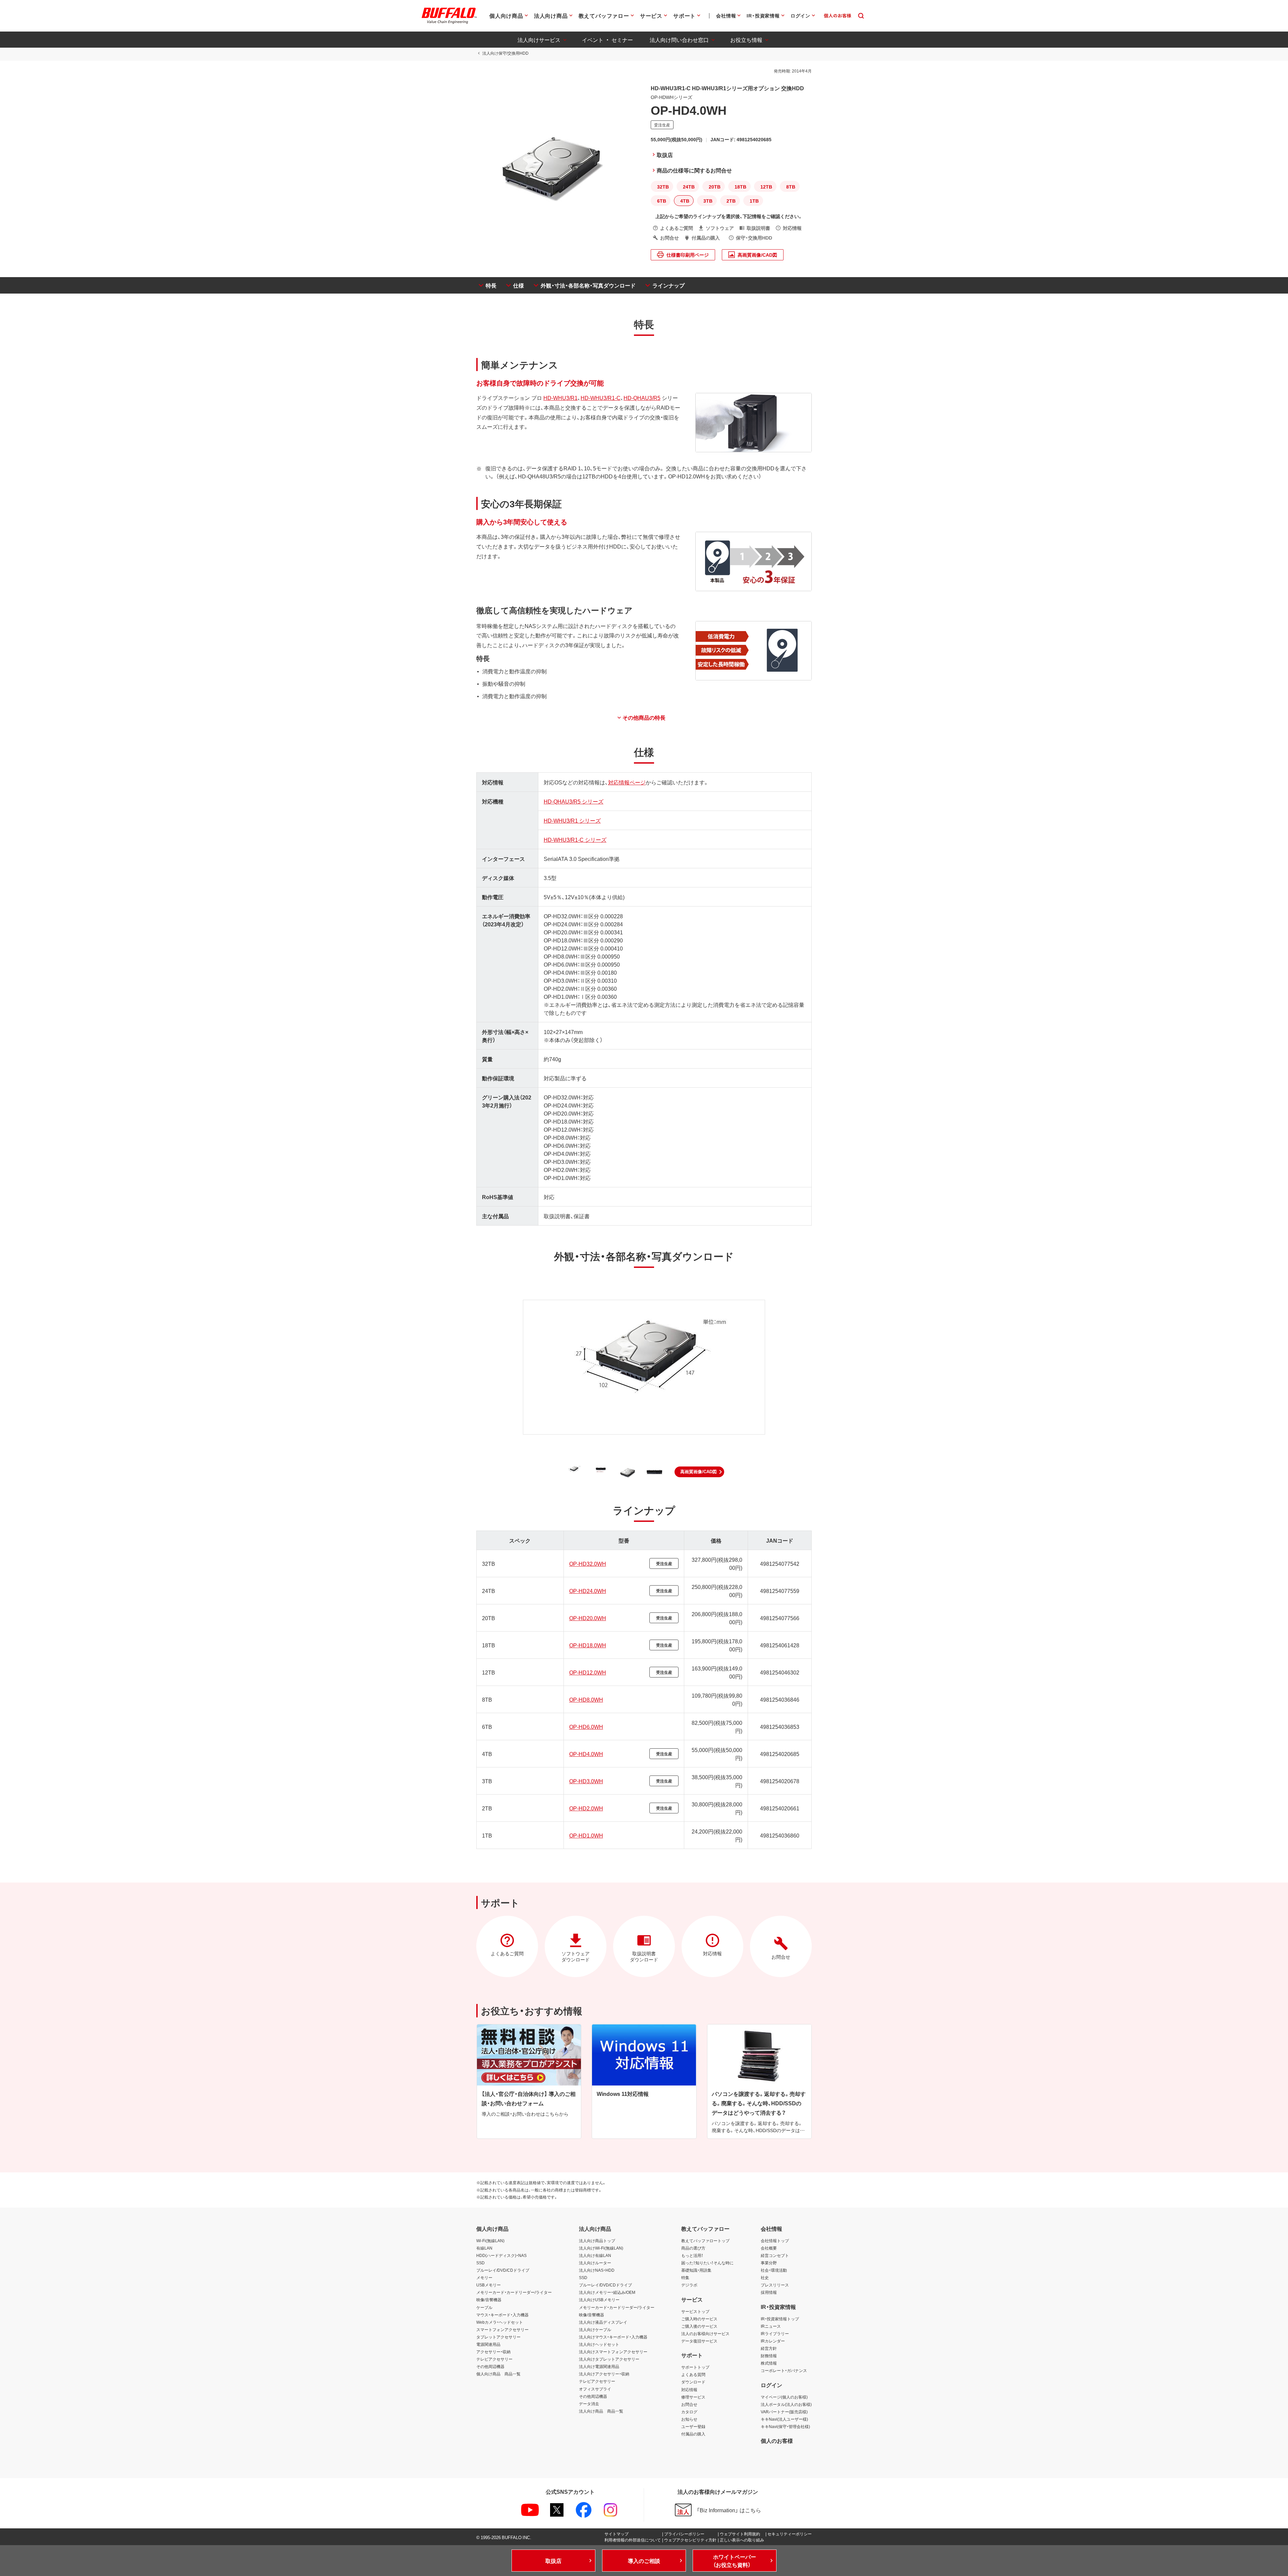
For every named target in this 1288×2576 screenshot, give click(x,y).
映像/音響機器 (489, 2300)
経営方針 (769, 2348)
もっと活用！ (692, 2255)
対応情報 (689, 2389)
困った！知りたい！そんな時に (707, 2263)
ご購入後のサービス (699, 2326)
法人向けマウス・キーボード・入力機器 (613, 2337)
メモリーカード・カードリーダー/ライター (514, 2292)
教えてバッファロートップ (705, 2240)
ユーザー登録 (693, 2426)
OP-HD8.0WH (586, 1699)
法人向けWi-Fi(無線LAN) (601, 2248)
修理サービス (693, 2397)
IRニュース (771, 2326)
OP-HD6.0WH (586, 1727)
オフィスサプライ (595, 2389)
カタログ (689, 2412)
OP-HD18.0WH (588, 1645)
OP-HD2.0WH (586, 1808)
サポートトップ (695, 2367)
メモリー (484, 2277)
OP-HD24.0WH (588, 1591)
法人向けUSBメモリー (599, 2300)
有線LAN (484, 2248)
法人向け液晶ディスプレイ (603, 2322)
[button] (699, 1472)
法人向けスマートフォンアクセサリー (613, 2352)
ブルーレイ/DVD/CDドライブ (503, 2270)
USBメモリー (489, 2285)
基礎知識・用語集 (696, 2270)
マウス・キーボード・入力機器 (502, 2315)
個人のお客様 (777, 2440)
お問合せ (689, 2404)
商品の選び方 (693, 2248)
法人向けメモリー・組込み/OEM (607, 2292)
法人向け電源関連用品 (599, 2366)
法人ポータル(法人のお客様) (786, 2404)
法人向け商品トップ (597, 2240)
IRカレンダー (773, 2341)
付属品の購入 (693, 2434)
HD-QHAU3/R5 (642, 398)
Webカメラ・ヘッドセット (500, 2322)
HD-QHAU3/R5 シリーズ (574, 801)
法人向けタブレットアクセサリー (609, 2359)
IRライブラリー (775, 2333)
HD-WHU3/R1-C (601, 398)
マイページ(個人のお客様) (784, 2397)
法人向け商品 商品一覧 (601, 2411)
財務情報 (769, 2356)
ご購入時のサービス (699, 2319)
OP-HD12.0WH (588, 1672)
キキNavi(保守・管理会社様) (785, 2426)
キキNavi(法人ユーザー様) (784, 2419)
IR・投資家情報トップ (780, 2319)
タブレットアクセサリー (498, 2337)
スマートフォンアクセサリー (502, 2329)
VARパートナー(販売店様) (784, 2412)
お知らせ (689, 2419)
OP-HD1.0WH (586, 1835)
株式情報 (769, 2363)
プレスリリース (775, 2285)
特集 (685, 2277)
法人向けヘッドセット (599, 2344)
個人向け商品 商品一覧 (498, 2374)
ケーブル (484, 2307)
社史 (765, 2277)
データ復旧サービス (699, 2341)
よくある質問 (693, 2374)
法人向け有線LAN (595, 2255)
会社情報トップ (775, 2240)
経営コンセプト (775, 2255)
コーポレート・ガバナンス (784, 2370)
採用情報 (769, 2292)
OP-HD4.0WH (586, 1754)
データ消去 (589, 2404)
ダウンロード (693, 2382)
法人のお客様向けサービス (705, 2333)
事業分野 (769, 2263)
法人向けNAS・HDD (597, 2270)
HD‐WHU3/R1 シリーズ (572, 820)
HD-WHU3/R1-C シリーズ (575, 839)
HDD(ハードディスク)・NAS (501, 2255)
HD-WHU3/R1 (560, 398)
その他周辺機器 (490, 2366)
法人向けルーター (595, 2263)
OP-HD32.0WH (588, 1563)
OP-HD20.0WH (588, 1618)
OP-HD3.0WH (586, 1781)
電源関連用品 (488, 2344)
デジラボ (689, 2285)
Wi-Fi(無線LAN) (490, 2240)
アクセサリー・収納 (493, 2352)
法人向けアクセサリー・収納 (604, 2374)
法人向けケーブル (595, 2329)
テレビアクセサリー (494, 2359)
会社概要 (769, 2248)
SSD (480, 2263)
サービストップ (695, 2311)
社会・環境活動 (774, 2270)
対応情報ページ (627, 782)
